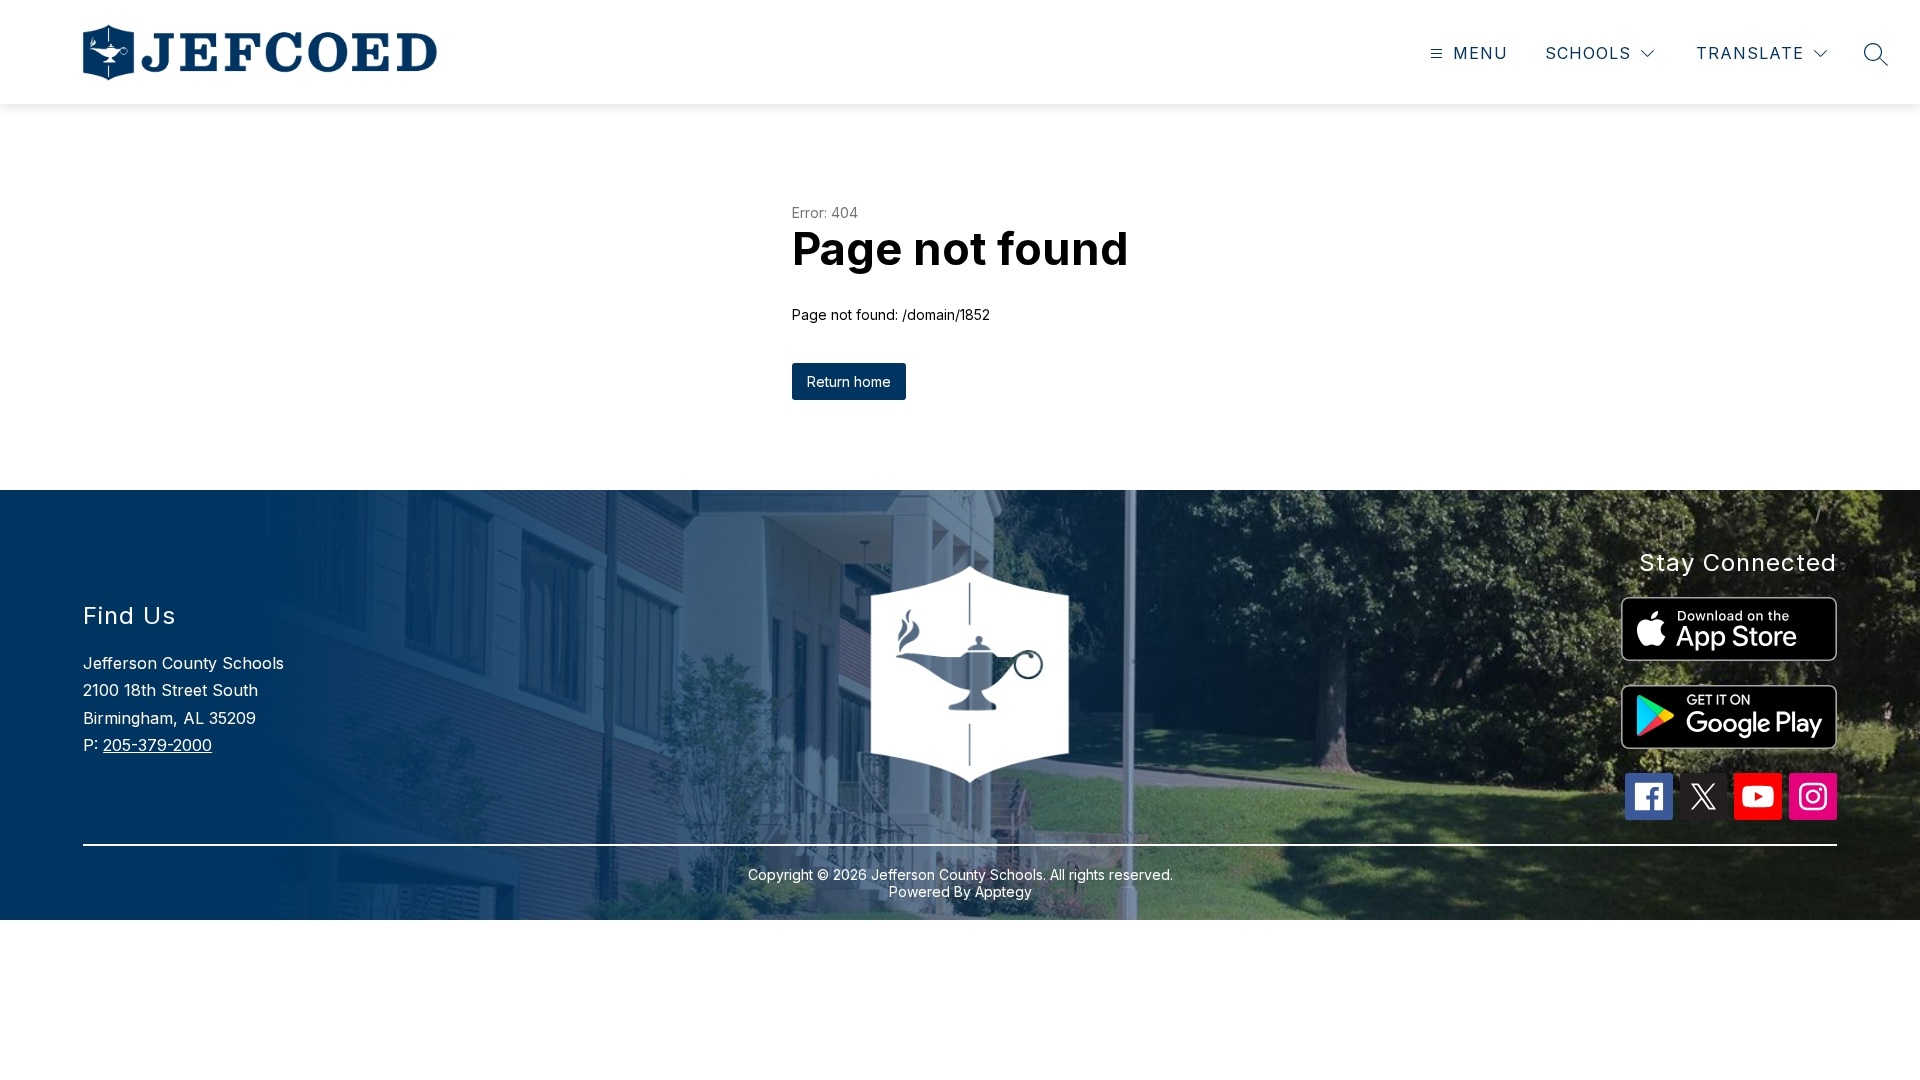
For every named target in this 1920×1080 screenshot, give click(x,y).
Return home (849, 381)
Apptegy (1003, 891)
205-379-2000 (157, 745)
